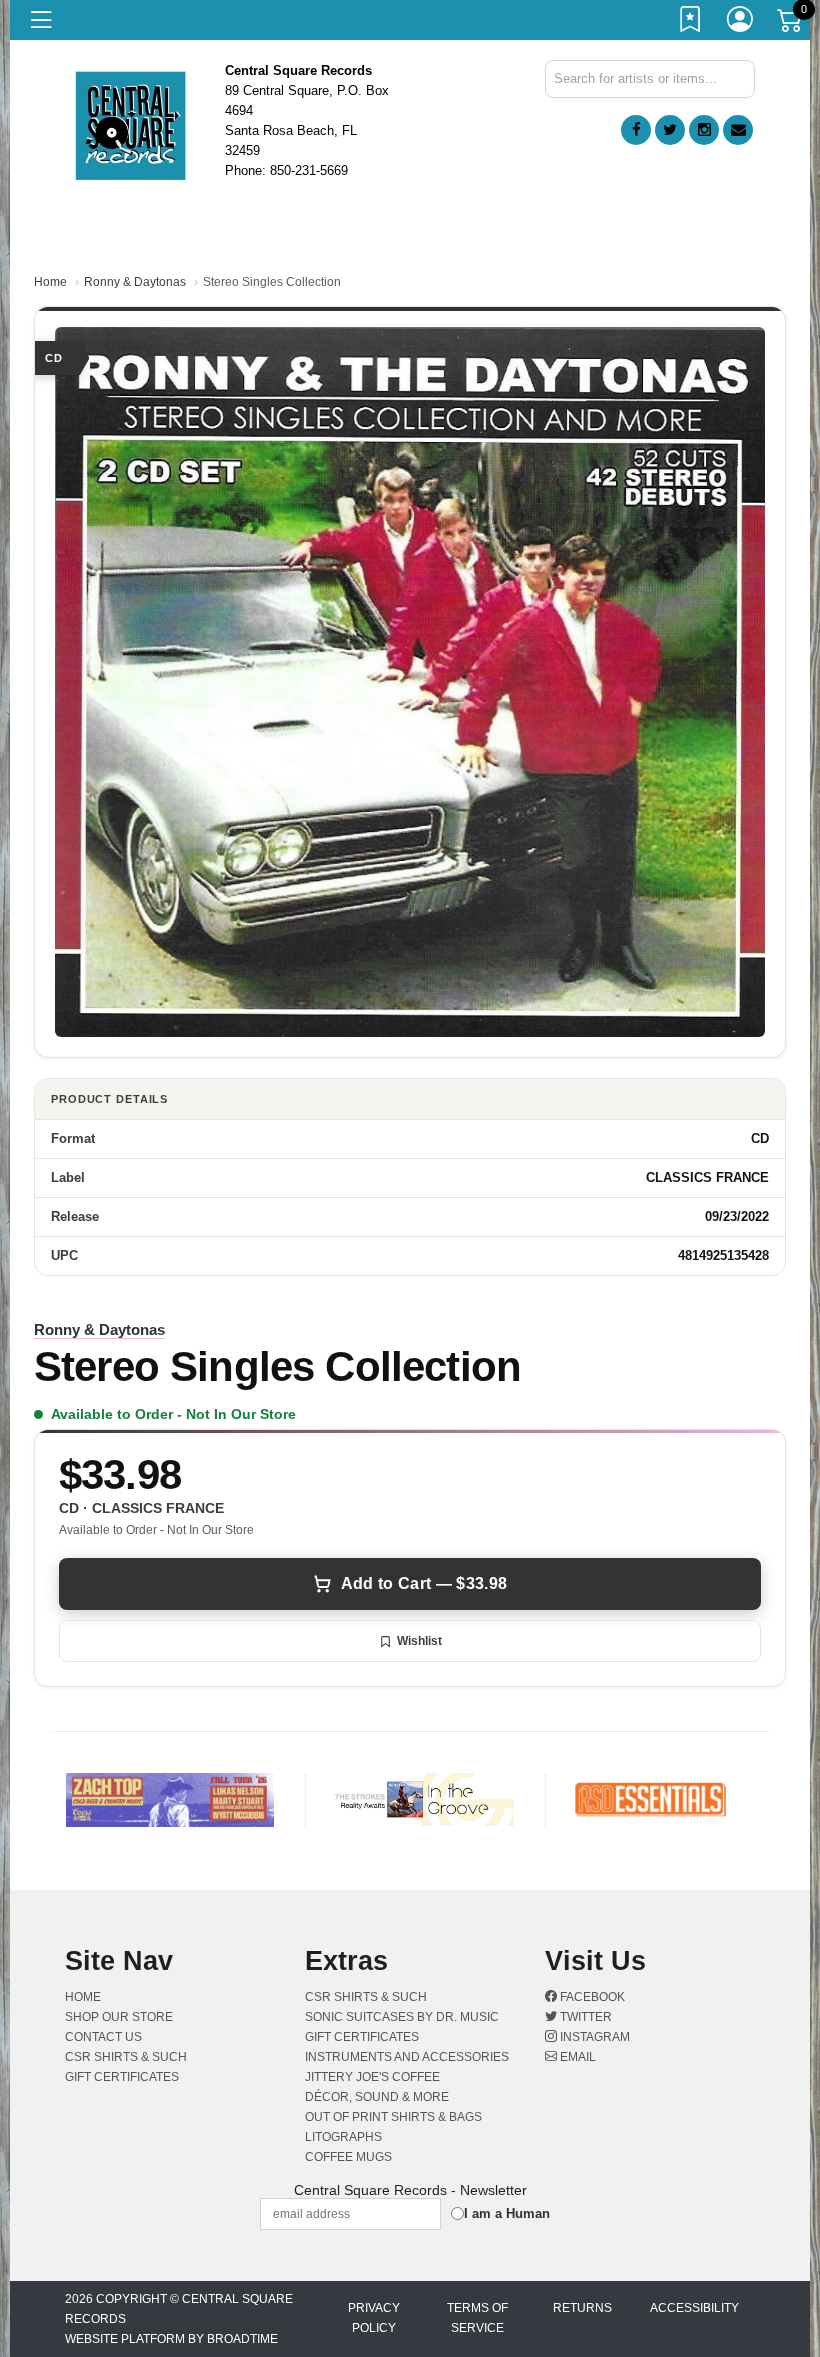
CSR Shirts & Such (126, 2057)
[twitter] (670, 130)
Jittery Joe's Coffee (372, 2077)
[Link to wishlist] (691, 23)
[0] (791, 24)
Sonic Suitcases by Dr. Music (402, 2017)
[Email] (738, 130)
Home (50, 282)
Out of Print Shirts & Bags (393, 2117)
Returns (582, 2308)
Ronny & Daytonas (135, 282)
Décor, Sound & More (377, 2097)
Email (576, 2057)
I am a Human (507, 2213)
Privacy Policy (374, 2318)
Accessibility (694, 2308)
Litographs (343, 2137)
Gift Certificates (122, 2077)
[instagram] (704, 130)
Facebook (591, 1997)
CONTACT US (103, 2037)
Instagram (593, 2037)
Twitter (584, 2017)
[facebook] (636, 130)
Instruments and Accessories (407, 2057)
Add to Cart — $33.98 (424, 1583)
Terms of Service (477, 2318)
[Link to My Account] (741, 23)
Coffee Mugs (348, 2157)
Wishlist (419, 1641)
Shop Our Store (119, 2017)
